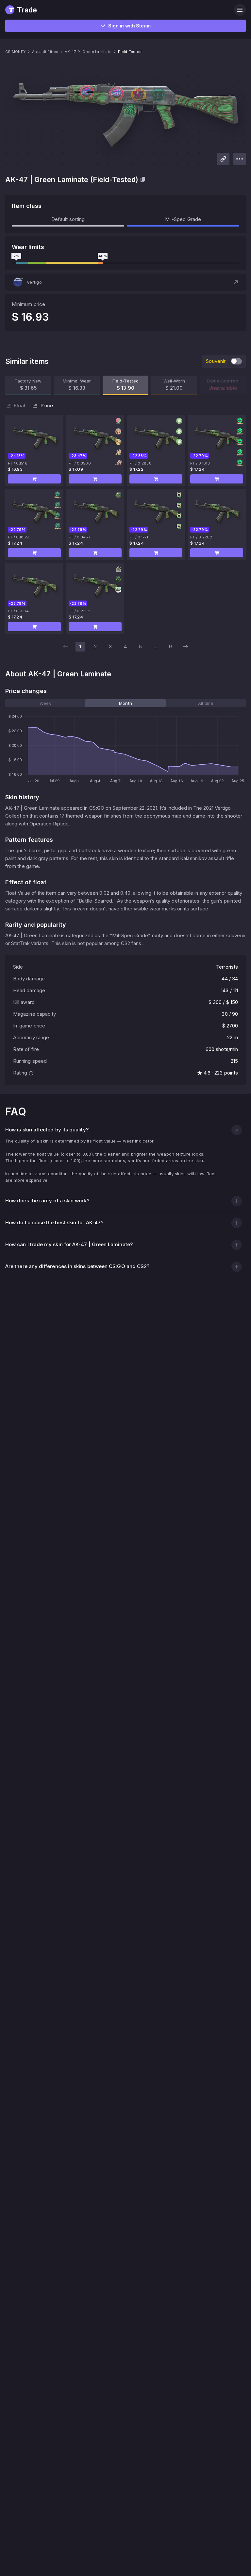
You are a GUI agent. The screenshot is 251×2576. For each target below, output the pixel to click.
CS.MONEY (15, 52)
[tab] (45, 703)
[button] (125, 282)
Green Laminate (97, 52)
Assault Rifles (45, 52)
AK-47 (70, 52)
